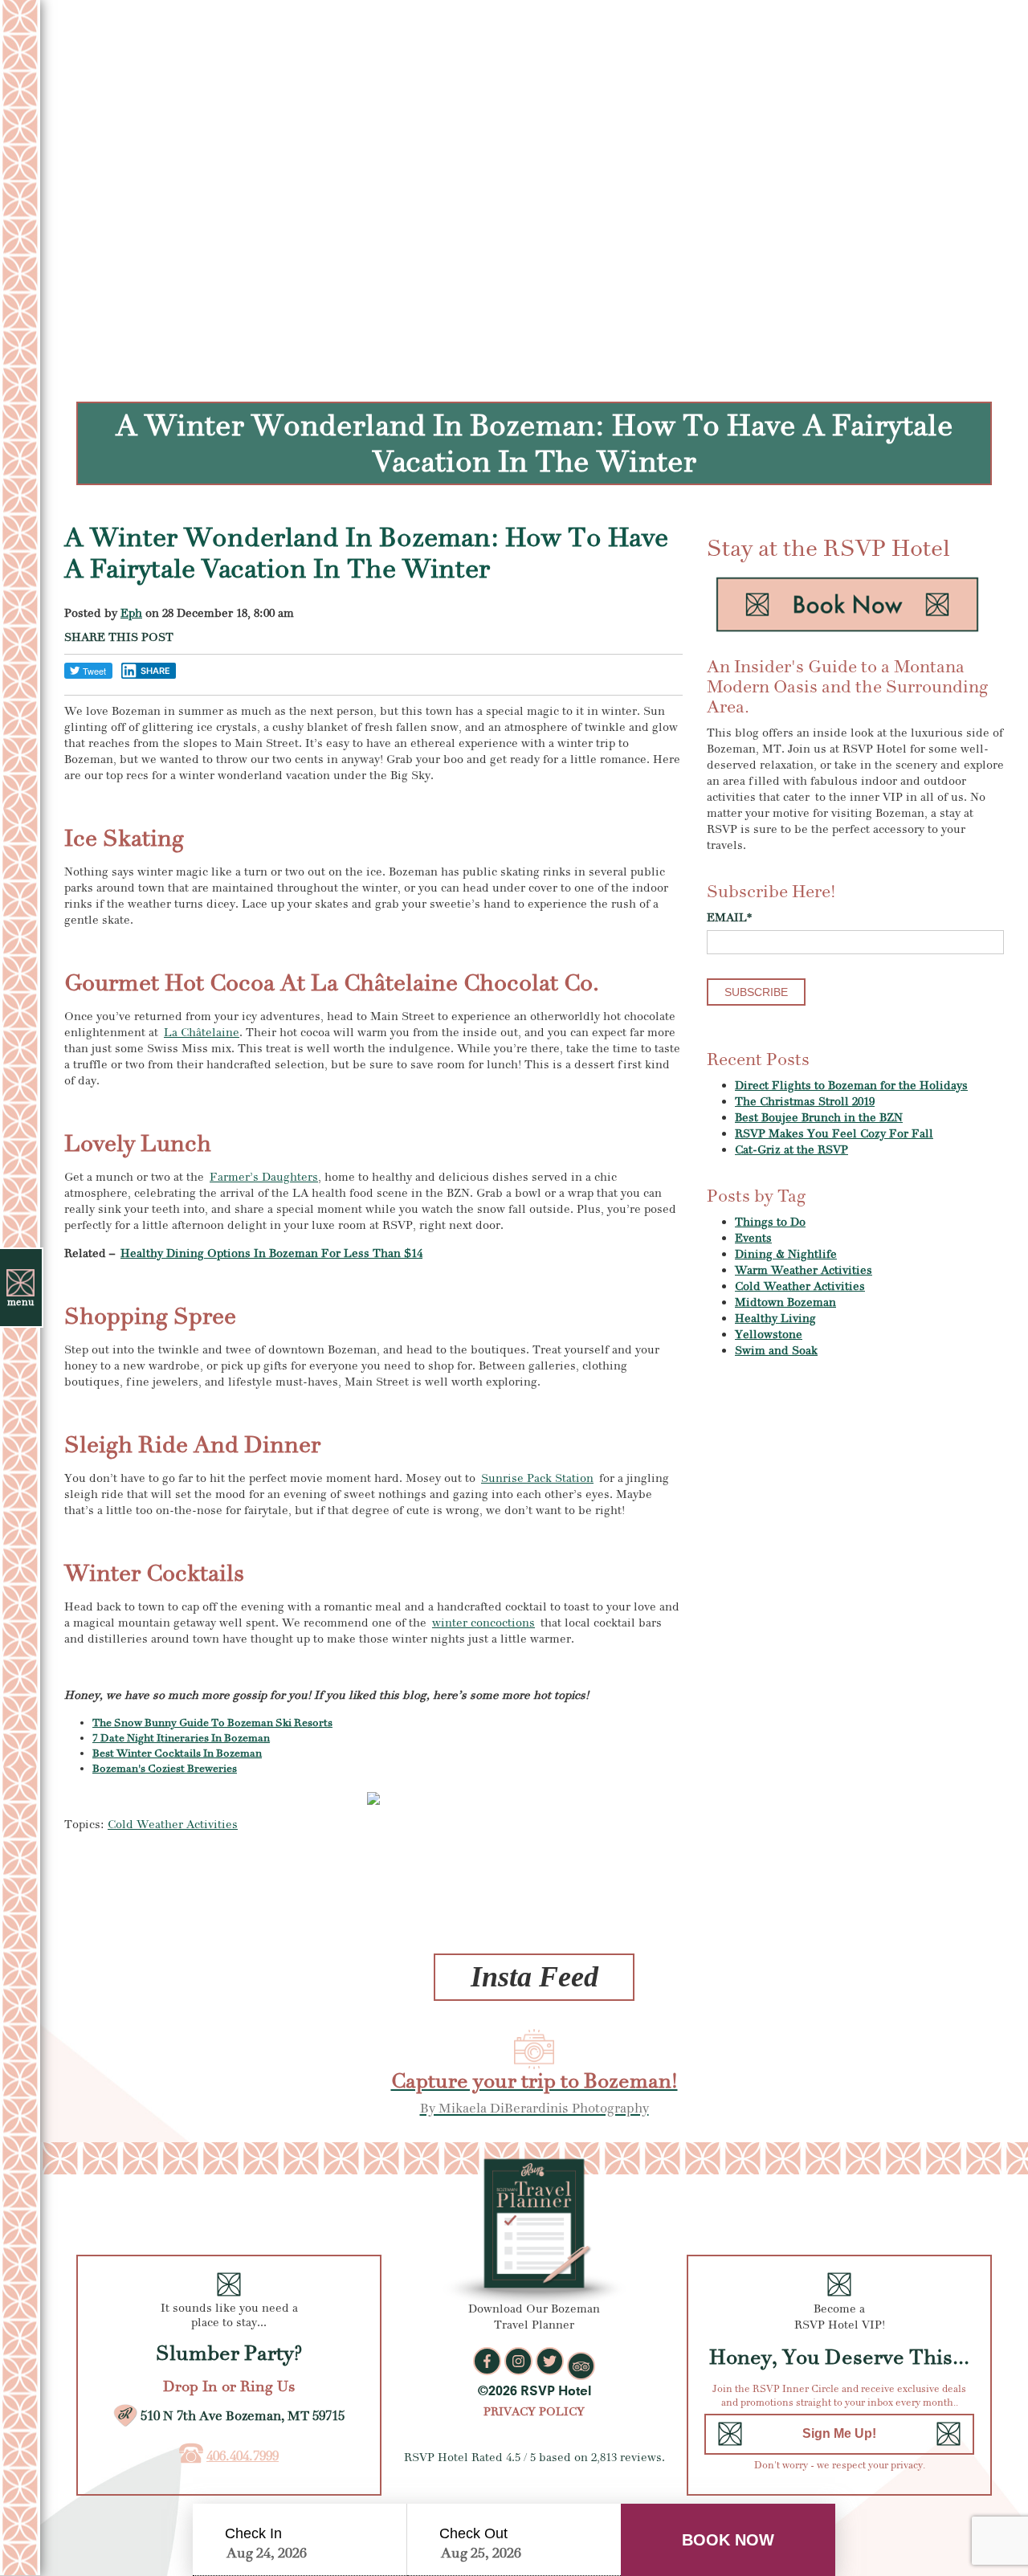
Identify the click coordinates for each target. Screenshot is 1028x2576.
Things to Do (770, 1222)
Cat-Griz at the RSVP (791, 1150)
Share (155, 671)
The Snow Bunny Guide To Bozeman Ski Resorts (212, 1723)
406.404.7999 (243, 2456)
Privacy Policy (534, 2412)
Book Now (728, 2540)
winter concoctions (483, 1623)
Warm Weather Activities (804, 1270)
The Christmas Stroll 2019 (805, 1102)
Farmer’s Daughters (264, 1177)
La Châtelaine (202, 1033)
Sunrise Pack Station (537, 1478)
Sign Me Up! (839, 2433)
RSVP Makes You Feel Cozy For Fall (834, 1134)
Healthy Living (775, 1319)
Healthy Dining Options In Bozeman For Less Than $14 (271, 1253)
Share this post (119, 637)
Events (753, 1238)
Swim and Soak (776, 1351)
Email (729, 918)
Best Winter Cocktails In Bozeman (177, 1753)
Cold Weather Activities (173, 1825)
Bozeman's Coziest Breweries (165, 1769)
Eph (131, 613)
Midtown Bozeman (785, 1302)
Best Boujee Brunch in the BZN (819, 1118)
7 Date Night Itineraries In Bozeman (181, 1738)
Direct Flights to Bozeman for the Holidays (851, 1086)
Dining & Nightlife (786, 1254)
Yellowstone (769, 1335)
